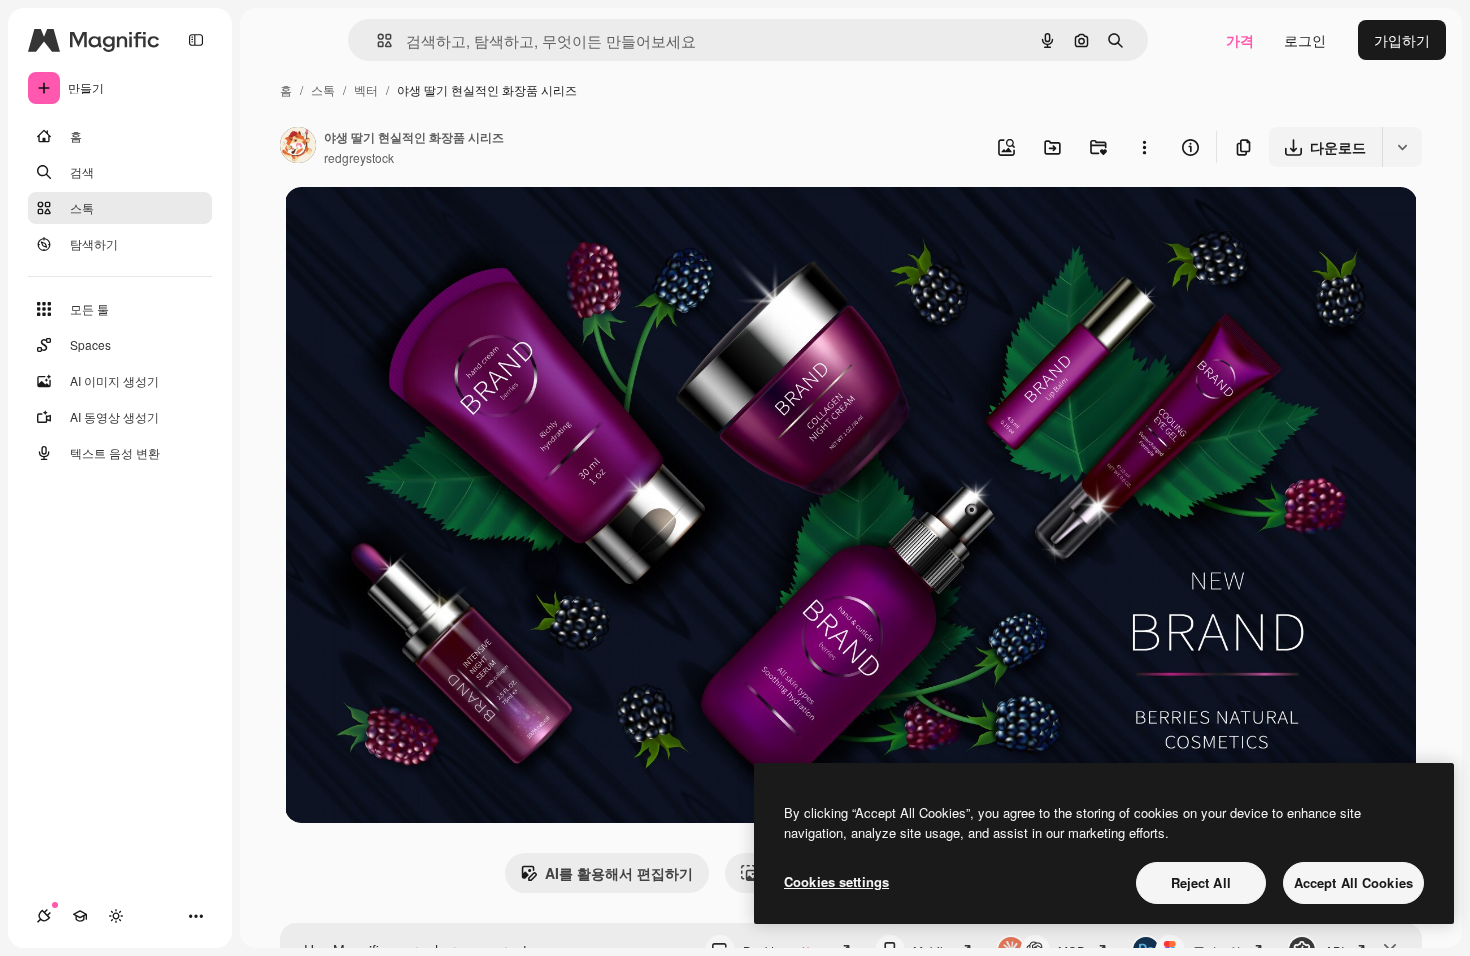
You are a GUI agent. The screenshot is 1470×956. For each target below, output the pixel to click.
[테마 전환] (116, 916)
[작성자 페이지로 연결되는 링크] (298, 147)
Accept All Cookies (1353, 882)
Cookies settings (836, 881)
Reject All (1201, 882)
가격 (1240, 40)
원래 (400, 225)
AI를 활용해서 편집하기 (619, 873)
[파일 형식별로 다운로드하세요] (1402, 147)
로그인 (1305, 40)
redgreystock (359, 157)
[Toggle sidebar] (196, 40)
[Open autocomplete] (376, 40)
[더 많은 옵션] (1144, 147)
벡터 (366, 89)
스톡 (323, 89)
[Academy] (80, 916)
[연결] (44, 916)
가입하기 (1402, 40)
